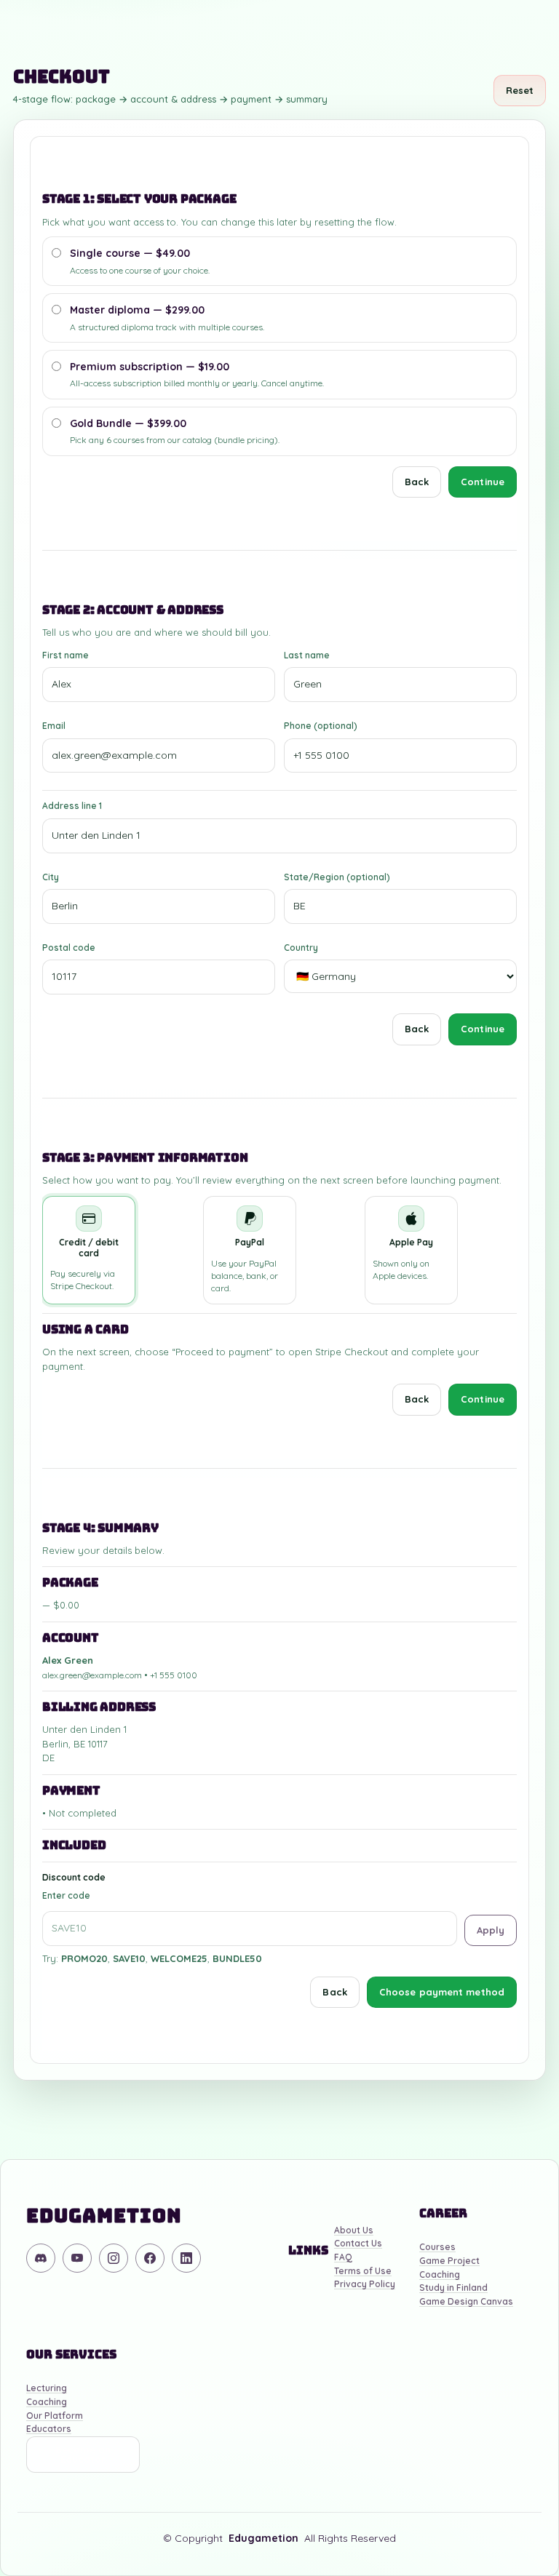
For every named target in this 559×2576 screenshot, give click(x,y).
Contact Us (358, 2244)
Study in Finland (453, 2288)
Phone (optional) (321, 726)
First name (66, 655)
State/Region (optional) (337, 877)
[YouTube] (77, 2258)
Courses (437, 2248)
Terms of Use (363, 2272)
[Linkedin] (186, 2258)
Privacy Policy (365, 2285)
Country (301, 948)
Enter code (66, 1895)
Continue (483, 482)
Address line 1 (72, 806)
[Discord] (41, 2258)
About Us (354, 2231)
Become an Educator (83, 2454)
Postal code (69, 948)
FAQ (343, 2258)
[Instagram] (114, 2258)
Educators (49, 2429)
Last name (307, 655)
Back (417, 482)
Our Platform (55, 2416)
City (51, 877)
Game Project (449, 2261)
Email (54, 726)
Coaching (440, 2275)
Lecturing (47, 2389)
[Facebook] (150, 2258)
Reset (520, 90)
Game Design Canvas (466, 2302)
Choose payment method (442, 1992)
